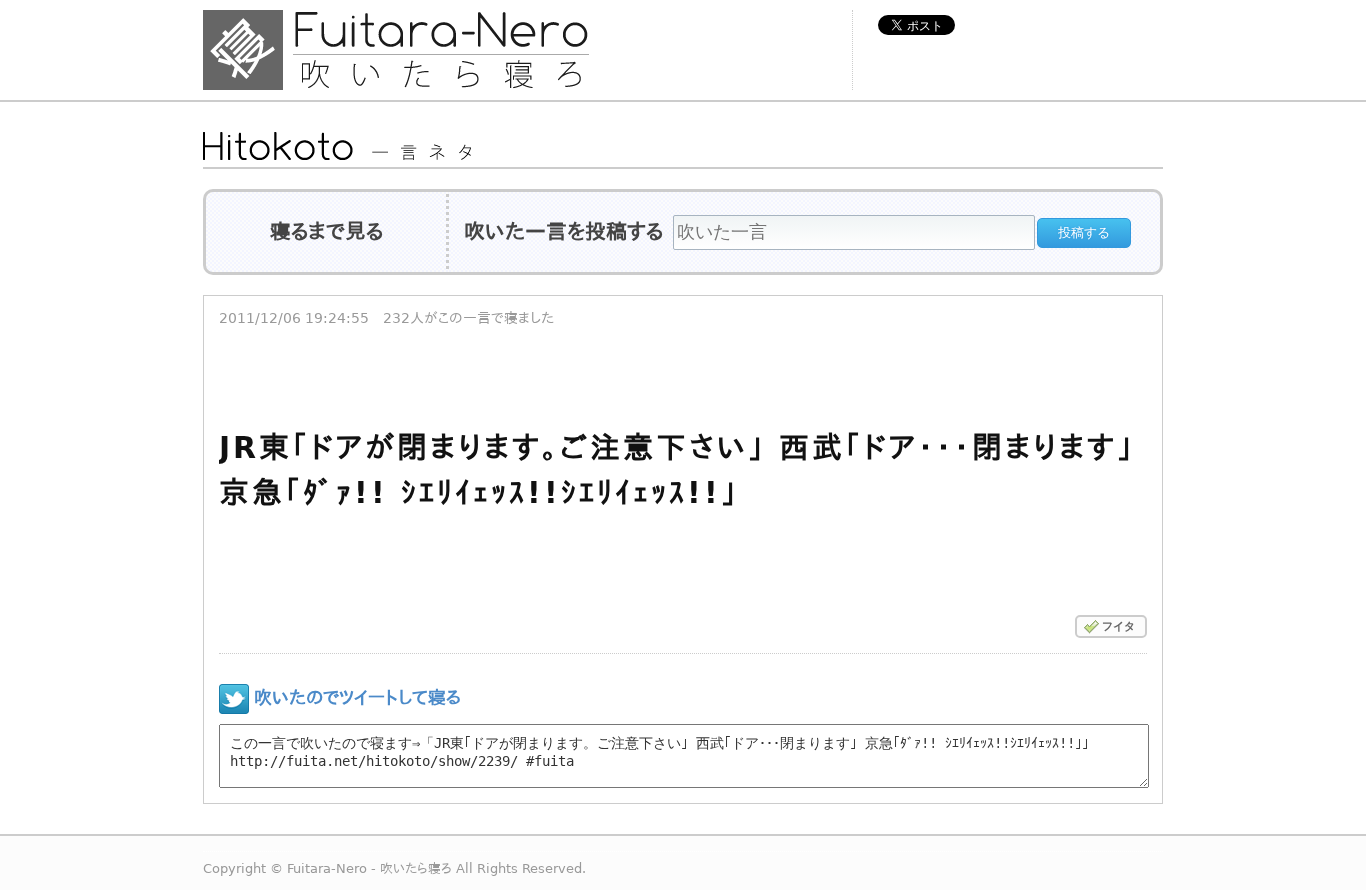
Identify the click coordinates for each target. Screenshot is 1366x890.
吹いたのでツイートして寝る (357, 697)
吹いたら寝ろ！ (438, 50)
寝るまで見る (326, 232)
